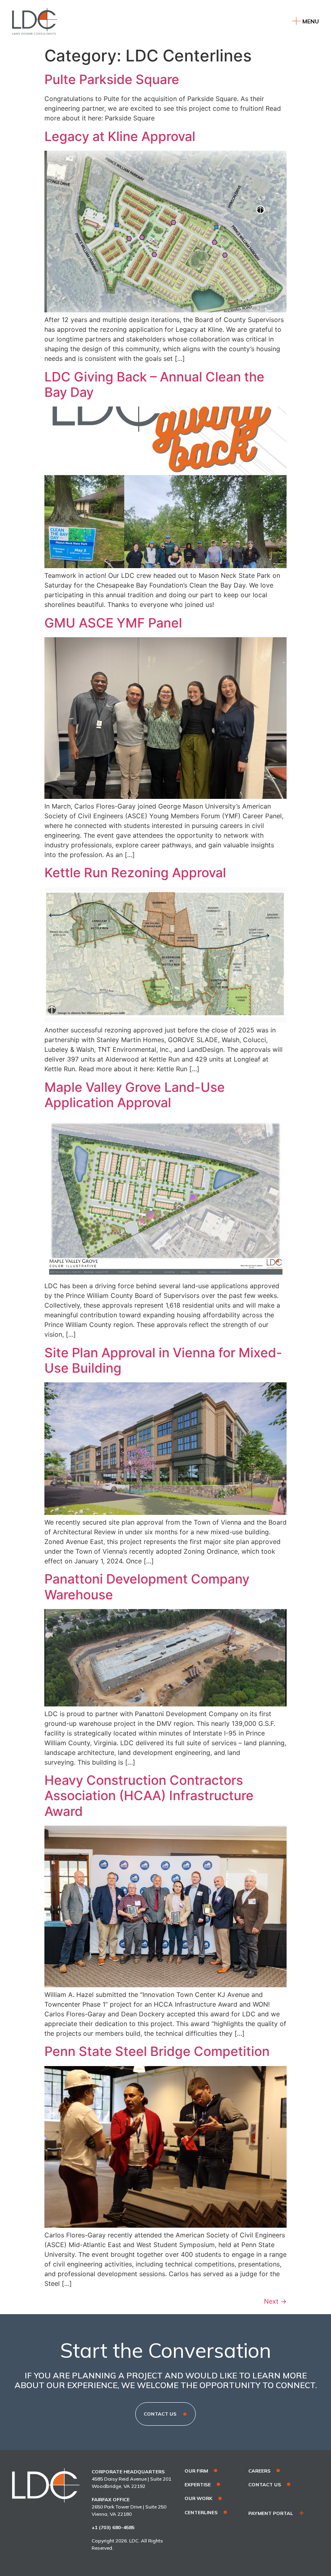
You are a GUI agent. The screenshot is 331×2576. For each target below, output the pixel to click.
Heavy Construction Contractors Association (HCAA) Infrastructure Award (149, 1796)
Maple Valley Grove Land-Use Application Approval (135, 1095)
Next (275, 2301)
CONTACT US (265, 2485)
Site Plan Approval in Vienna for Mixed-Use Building (163, 1360)
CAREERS (259, 2471)
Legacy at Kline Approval (120, 136)
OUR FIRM (196, 2471)
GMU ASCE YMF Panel (113, 623)
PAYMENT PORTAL (271, 2513)
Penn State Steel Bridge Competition (157, 2051)
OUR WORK (198, 2498)
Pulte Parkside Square (112, 79)
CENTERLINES (201, 2513)
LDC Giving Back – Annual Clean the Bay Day (154, 384)
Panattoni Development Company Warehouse (147, 1587)
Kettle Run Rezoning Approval (135, 873)
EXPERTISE (198, 2485)
